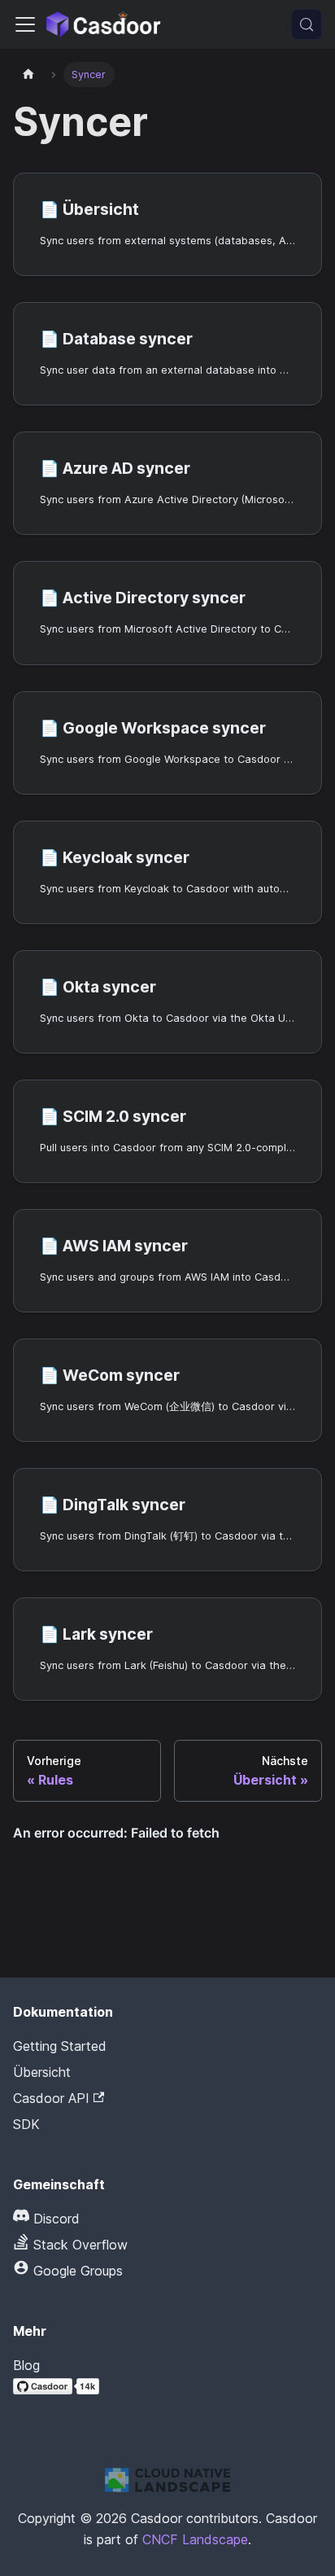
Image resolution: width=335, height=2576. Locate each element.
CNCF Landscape (195, 2539)
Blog (26, 2365)
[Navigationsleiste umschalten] (25, 24)
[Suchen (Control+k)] (307, 24)
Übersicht (42, 2072)
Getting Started (60, 2046)
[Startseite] (28, 74)
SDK (26, 2124)
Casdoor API (51, 2098)
